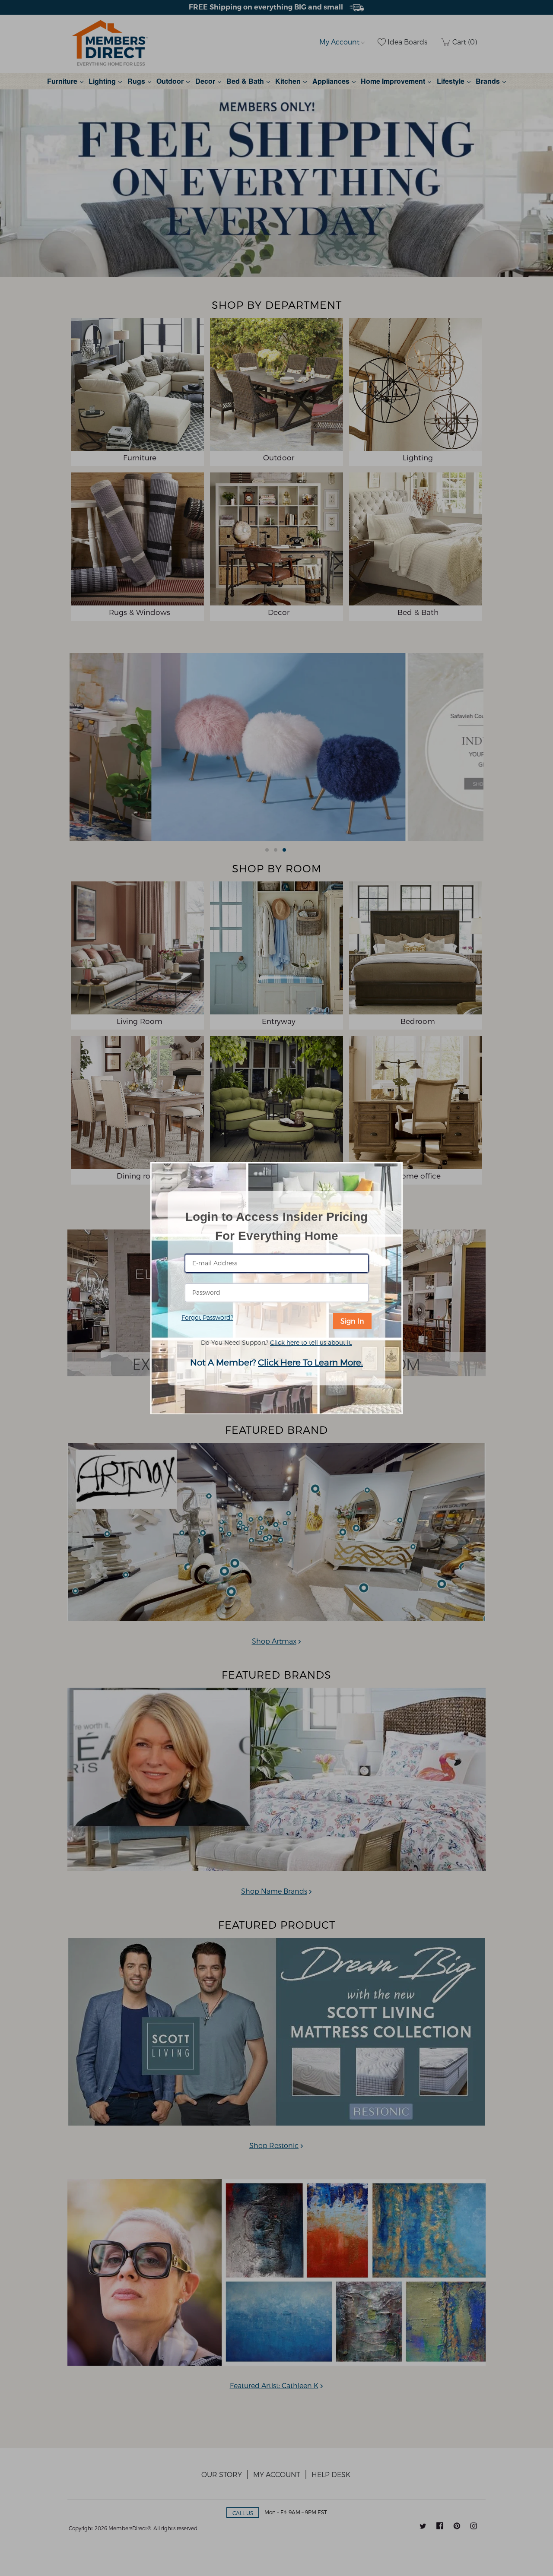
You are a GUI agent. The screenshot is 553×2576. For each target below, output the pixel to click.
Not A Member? (276, 1362)
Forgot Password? (207, 1317)
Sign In (352, 1321)
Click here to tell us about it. (311, 1342)
